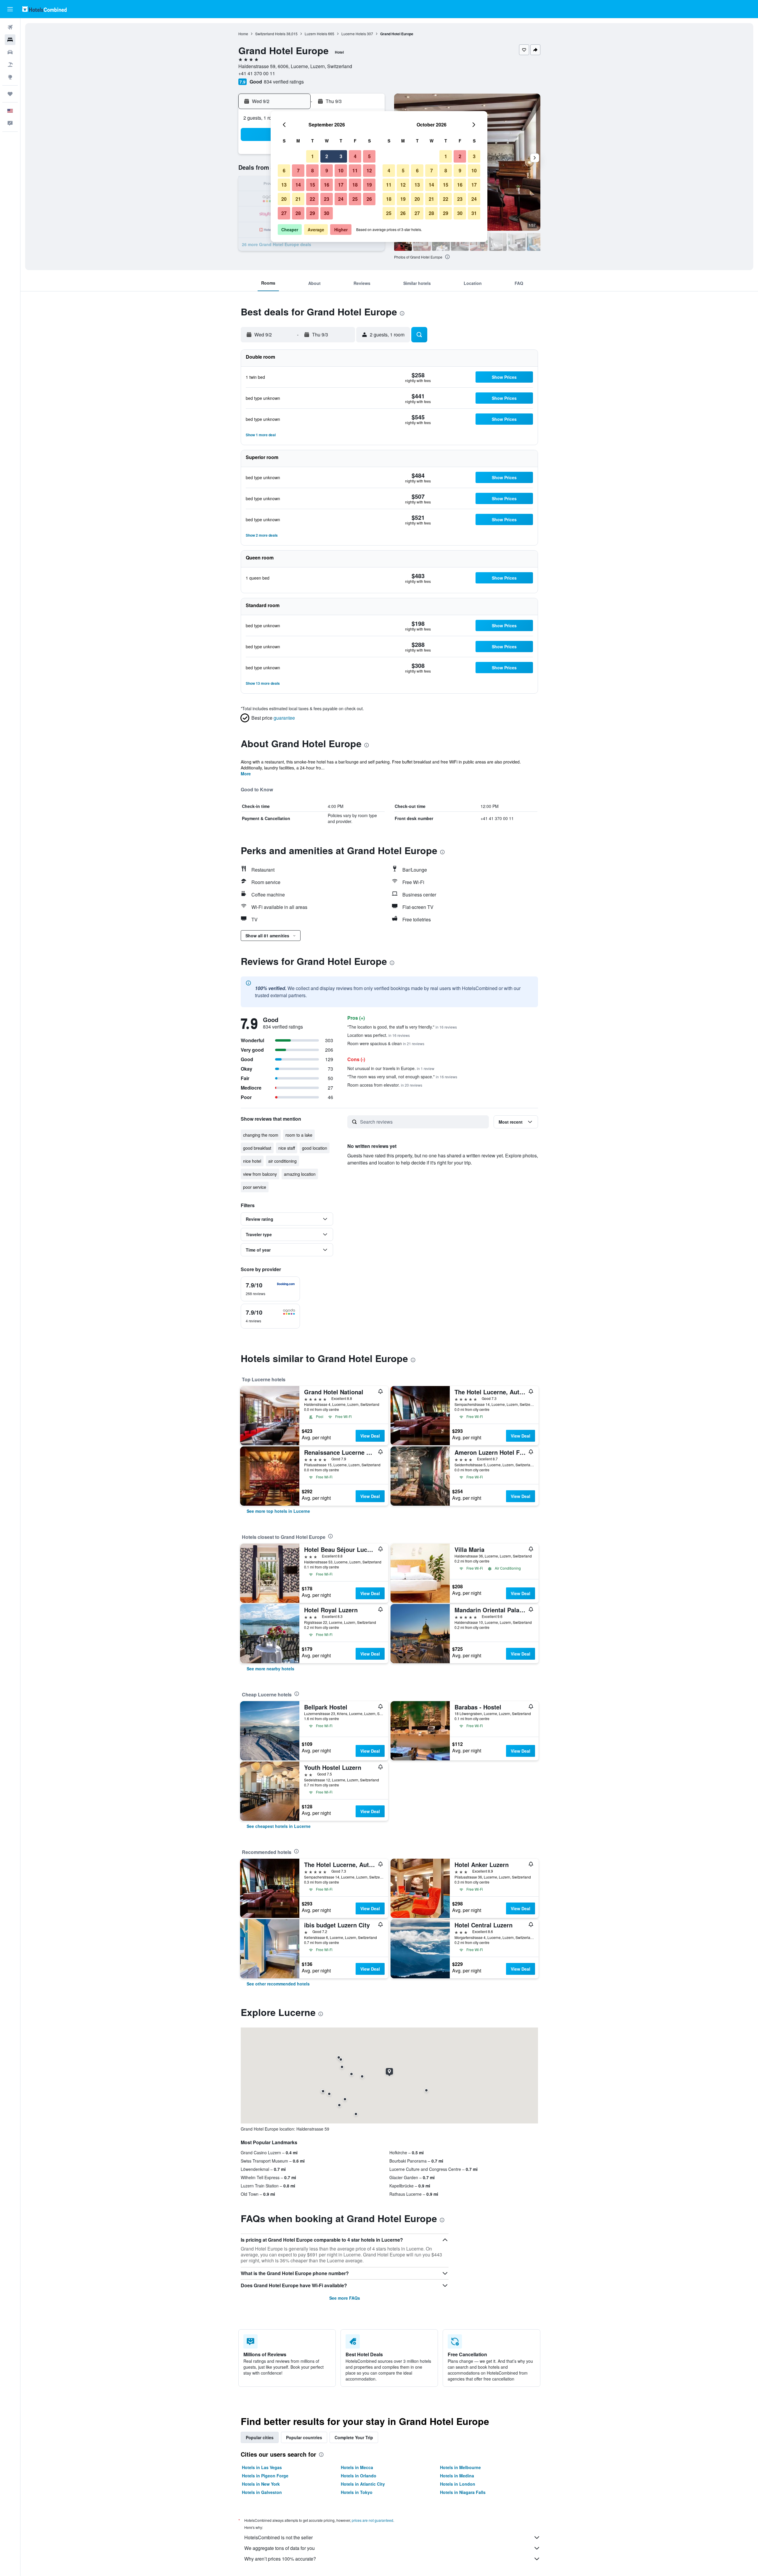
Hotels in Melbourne (460, 2467)
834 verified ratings (284, 82)
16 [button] (327, 185)
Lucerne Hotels (354, 34)
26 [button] (369, 199)
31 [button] (474, 213)
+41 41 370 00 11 (257, 73)
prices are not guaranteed (372, 2520)
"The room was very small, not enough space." (402, 1077)
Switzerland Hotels (270, 34)
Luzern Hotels (316, 34)
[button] (10, 9)
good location (315, 1148)
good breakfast (257, 1148)
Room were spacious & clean (386, 1043)
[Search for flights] (10, 27)
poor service (255, 1187)
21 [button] (298, 199)
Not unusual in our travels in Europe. (391, 1068)
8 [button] (313, 170)
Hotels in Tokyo (357, 2492)
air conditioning (282, 1161)
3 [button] (341, 156)
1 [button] (313, 156)
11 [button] (355, 170)
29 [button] (312, 213)
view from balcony (260, 1174)
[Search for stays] (10, 40)
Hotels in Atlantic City (363, 2484)
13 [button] (284, 185)
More (246, 774)
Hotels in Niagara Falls (463, 2492)
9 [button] (327, 170)
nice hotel (252, 1161)
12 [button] (369, 170)
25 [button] (355, 199)
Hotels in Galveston (262, 2492)
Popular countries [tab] (304, 2437)
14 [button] (298, 185)
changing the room (261, 1135)
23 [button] (327, 199)
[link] (278, 1511)
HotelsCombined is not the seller (278, 2537)
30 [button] (327, 213)
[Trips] (10, 94)
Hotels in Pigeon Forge (265, 2476)
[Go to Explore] (10, 77)
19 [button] (369, 185)
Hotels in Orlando (359, 2476)
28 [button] (298, 213)
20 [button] (284, 199)
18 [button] (355, 185)
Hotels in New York (261, 2484)
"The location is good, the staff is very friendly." (402, 1027)
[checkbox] (270, 1289)
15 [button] (312, 185)
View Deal (370, 1436)
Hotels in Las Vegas (262, 2467)
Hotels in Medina (457, 2476)
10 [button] (341, 170)
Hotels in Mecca (357, 2467)
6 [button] (284, 170)
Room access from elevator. (385, 1085)
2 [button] (327, 156)
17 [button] (341, 185)
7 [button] (298, 170)
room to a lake (299, 1135)
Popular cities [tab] (260, 2437)
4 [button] (355, 156)
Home (243, 34)
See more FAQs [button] (345, 2298)
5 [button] (369, 156)
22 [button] (312, 199)
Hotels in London (458, 2484)
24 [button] (341, 199)
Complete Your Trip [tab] (354, 2437)
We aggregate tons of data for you (280, 2548)
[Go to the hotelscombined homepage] (44, 9)
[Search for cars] (10, 52)
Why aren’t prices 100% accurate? (280, 2559)
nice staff (287, 1148)
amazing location (300, 1174)
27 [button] (284, 213)
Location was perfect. (379, 1035)
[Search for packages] (10, 65)
